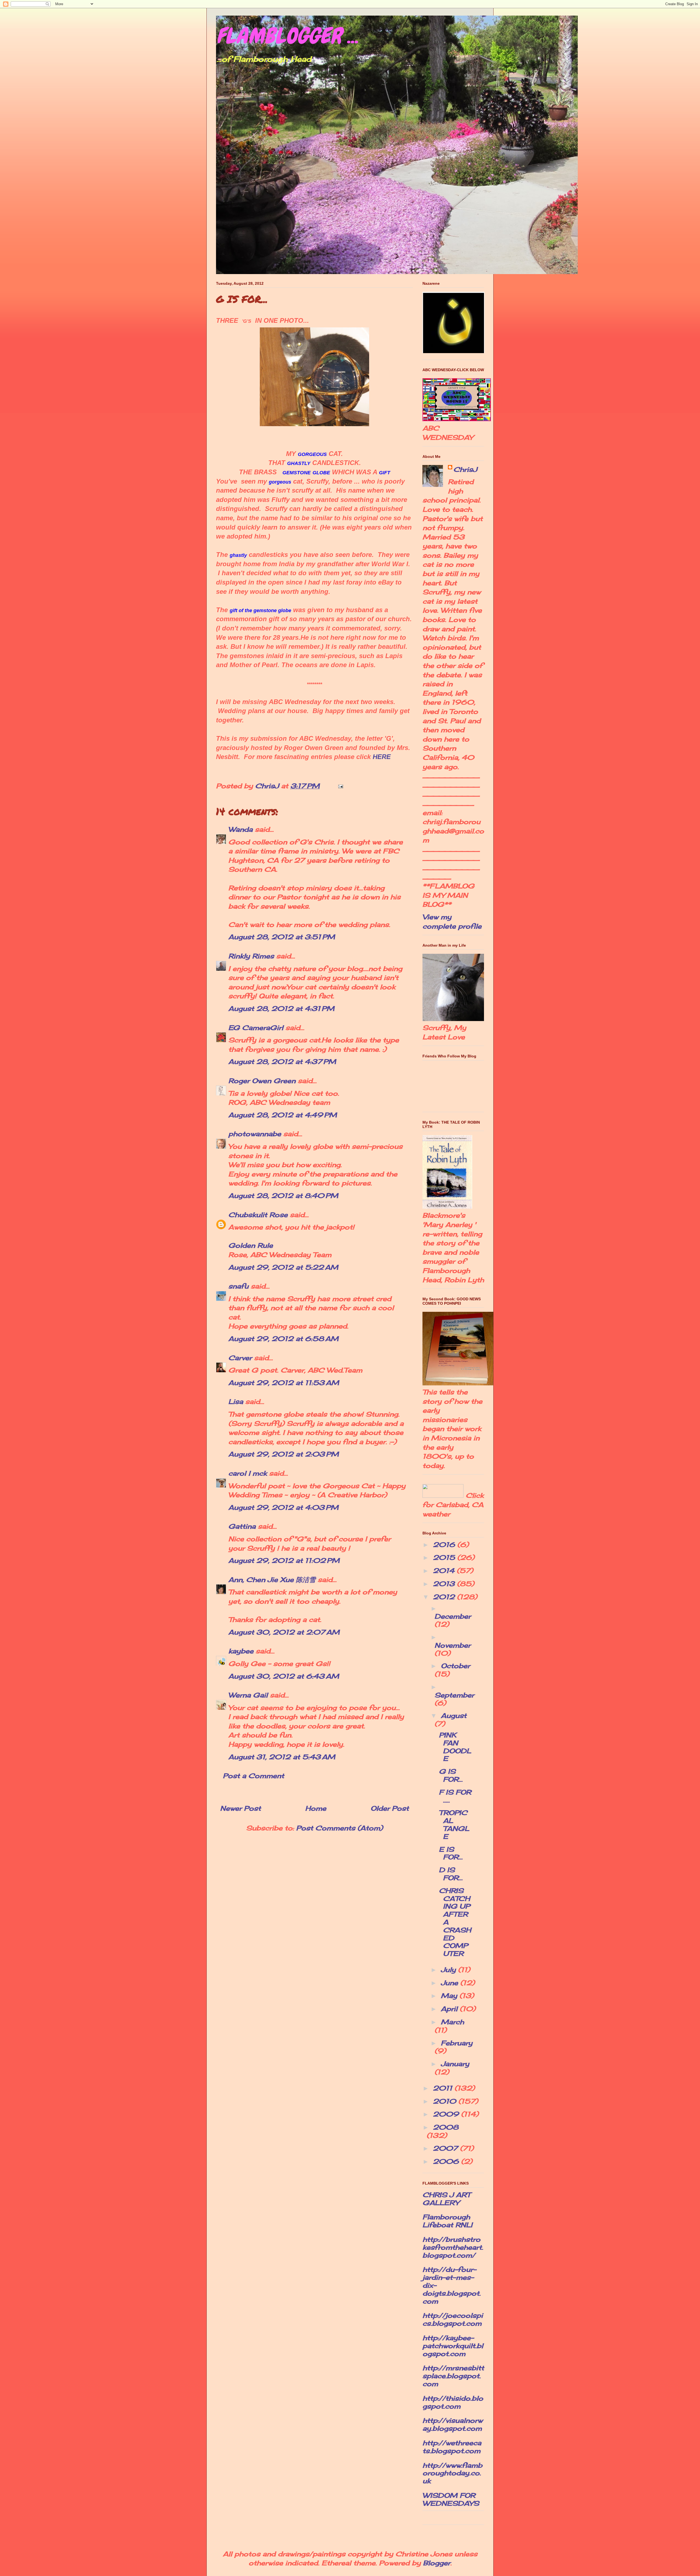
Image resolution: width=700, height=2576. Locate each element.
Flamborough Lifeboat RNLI (447, 2221)
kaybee (241, 1651)
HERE (382, 757)
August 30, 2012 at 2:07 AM (284, 1632)
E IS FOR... (451, 1853)
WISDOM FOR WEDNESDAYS (451, 2499)
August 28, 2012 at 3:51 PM (282, 937)
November (453, 1645)
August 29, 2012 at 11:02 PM (284, 1560)
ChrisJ (465, 469)
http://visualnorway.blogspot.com (453, 2424)
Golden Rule (251, 1245)
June (450, 1983)
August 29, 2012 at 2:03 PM (284, 1454)
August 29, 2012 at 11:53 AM (284, 1383)
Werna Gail (248, 1695)
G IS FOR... (451, 1775)
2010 (446, 2101)
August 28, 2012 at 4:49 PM (283, 1115)
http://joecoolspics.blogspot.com (453, 2319)
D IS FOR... (451, 1874)
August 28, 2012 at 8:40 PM (283, 1196)
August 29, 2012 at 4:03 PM (283, 1507)
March (452, 2022)
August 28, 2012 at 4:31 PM (281, 1008)
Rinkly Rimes (251, 956)
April (450, 2009)
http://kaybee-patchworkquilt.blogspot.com (453, 2346)
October (455, 1666)
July (449, 1970)
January (455, 2064)
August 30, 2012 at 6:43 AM (284, 1676)
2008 (446, 2127)
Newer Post (240, 1808)
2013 (445, 1584)
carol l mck (248, 1473)
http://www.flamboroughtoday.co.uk (452, 2473)
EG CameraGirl (256, 1028)
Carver (240, 1358)
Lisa (236, 1402)
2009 (447, 2114)
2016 (445, 1545)
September (454, 1695)
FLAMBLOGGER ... (287, 36)
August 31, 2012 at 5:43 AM (282, 1757)
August (454, 1716)
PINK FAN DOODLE (455, 1747)
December (453, 1616)
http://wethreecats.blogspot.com (452, 2447)
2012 (445, 1597)
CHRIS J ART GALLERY (446, 2199)
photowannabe (255, 1134)
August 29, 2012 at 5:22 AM (283, 1267)
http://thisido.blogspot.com (453, 2402)
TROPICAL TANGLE (454, 1824)
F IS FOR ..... (455, 1796)
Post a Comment (253, 1776)
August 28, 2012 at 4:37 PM (282, 1062)
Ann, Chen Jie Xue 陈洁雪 (272, 1580)
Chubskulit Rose (258, 1215)
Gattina (242, 1526)
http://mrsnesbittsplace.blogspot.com (453, 2376)
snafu (238, 1286)
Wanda (240, 829)
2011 (444, 2088)
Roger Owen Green (262, 1081)
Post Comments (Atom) (339, 1828)
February (457, 2043)
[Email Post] (340, 786)
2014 (445, 1571)
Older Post (390, 1808)
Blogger (437, 2563)
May (450, 1996)
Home (316, 1808)
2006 (447, 2161)
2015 (445, 1557)
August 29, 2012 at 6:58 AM (283, 1339)
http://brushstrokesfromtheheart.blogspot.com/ (453, 2247)
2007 (446, 2148)
